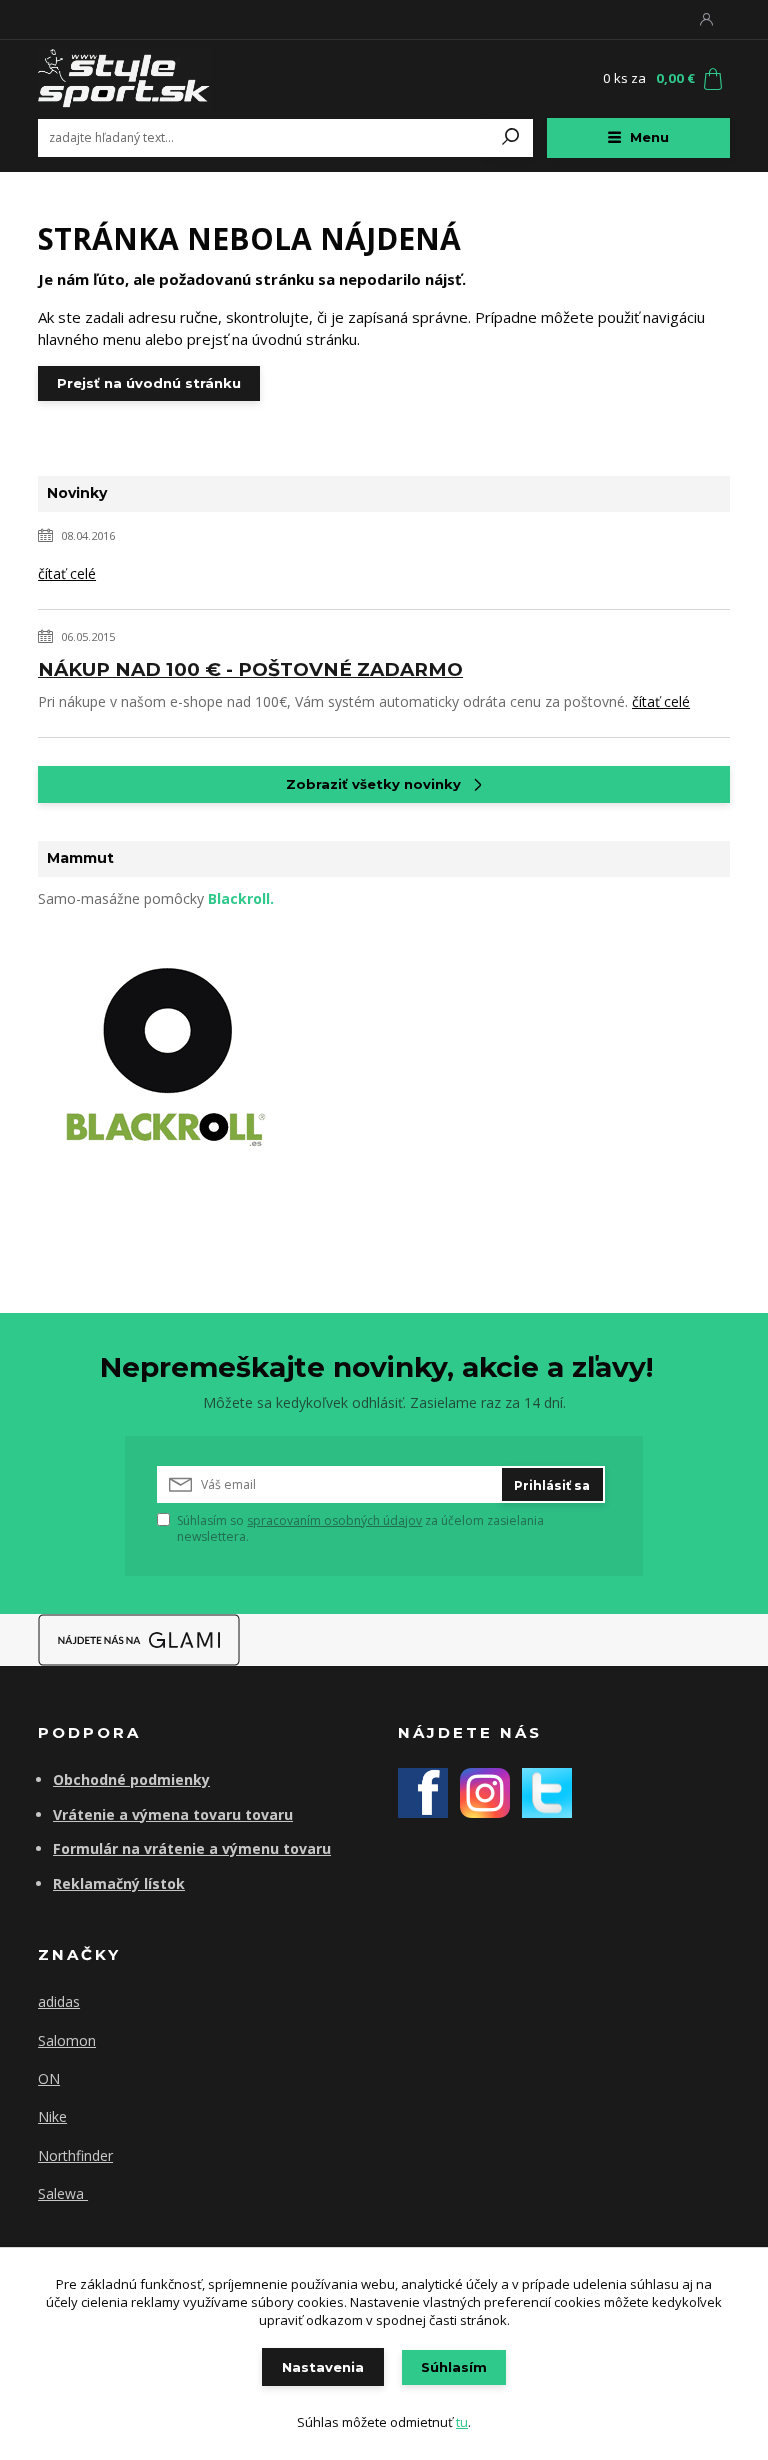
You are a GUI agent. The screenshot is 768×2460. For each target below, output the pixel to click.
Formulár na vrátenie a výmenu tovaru (192, 1848)
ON (49, 2078)
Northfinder (75, 2155)
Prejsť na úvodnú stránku (149, 383)
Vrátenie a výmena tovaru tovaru (173, 1814)
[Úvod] (157, 79)
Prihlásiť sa (552, 1485)
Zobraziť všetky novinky (373, 784)
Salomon (67, 2040)
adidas (59, 2001)
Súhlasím (454, 2367)
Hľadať (511, 138)
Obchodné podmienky (131, 1779)
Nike (52, 2116)
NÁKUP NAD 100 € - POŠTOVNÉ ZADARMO (250, 669)
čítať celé (67, 573)
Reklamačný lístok (119, 1883)
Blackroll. (241, 898)
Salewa (63, 2193)
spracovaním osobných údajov (334, 1520)
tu (462, 2422)
